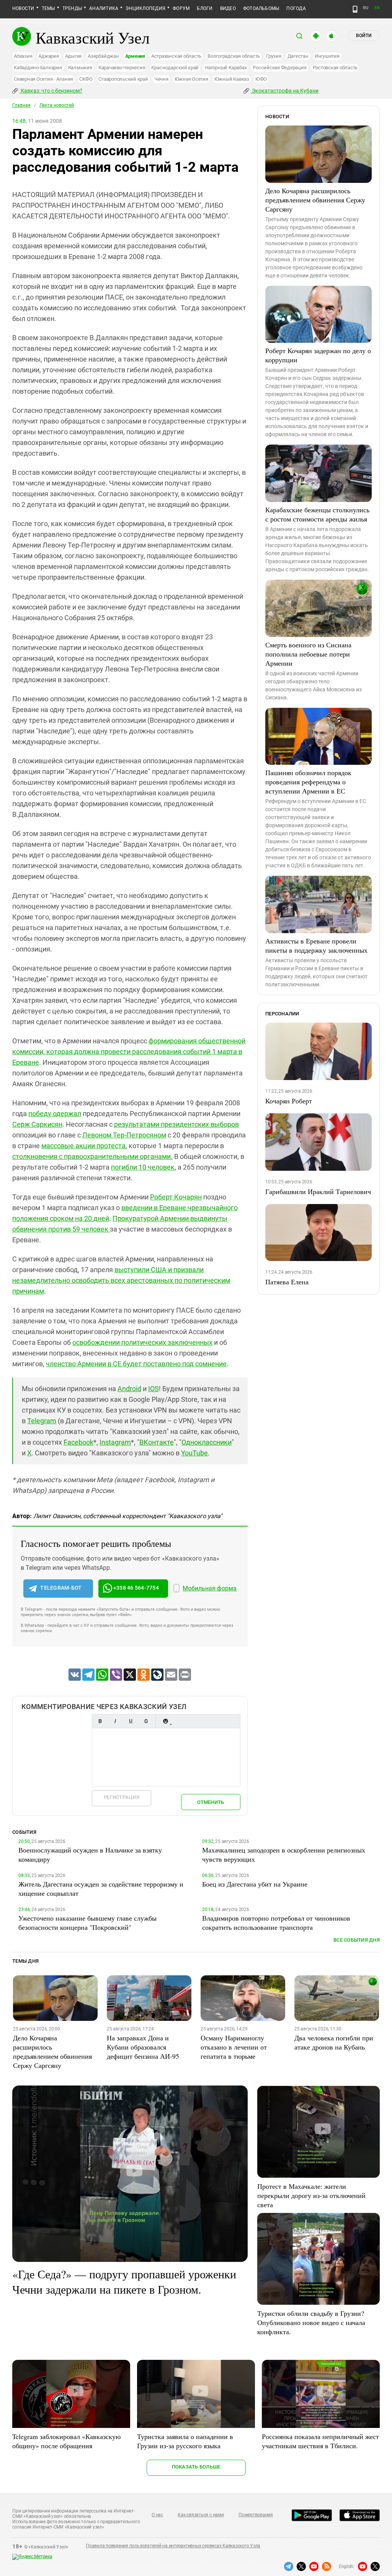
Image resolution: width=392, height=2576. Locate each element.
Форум (181, 8)
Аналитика (104, 8)
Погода (296, 8)
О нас (157, 2515)
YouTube (194, 1453)
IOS (154, 1389)
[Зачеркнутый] (146, 1721)
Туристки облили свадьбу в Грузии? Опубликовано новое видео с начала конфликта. (311, 2322)
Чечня (161, 79)
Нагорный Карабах (226, 68)
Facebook (78, 1442)
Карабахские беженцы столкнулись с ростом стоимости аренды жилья (317, 514)
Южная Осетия (191, 79)
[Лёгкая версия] (355, 9)
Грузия (274, 56)
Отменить (211, 1802)
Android (129, 1389)
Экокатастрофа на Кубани (285, 91)
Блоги (205, 8)
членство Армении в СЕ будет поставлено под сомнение (136, 1364)
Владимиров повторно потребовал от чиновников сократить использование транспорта (276, 1923)
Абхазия (23, 56)
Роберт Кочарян (176, 1197)
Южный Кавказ (232, 79)
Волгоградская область (234, 56)
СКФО (86, 79)
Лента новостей (57, 105)
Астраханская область (176, 56)
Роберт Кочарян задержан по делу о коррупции (318, 355)
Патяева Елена (287, 1282)
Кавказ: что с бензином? (51, 91)
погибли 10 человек (143, 1167)
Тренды (72, 8)
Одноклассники (207, 1442)
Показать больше (196, 2467)
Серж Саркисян (37, 1124)
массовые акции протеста (83, 1146)
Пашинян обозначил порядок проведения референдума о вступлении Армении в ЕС (308, 782)
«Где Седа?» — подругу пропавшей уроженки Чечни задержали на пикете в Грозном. (124, 2281)
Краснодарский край (175, 68)
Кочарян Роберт (289, 1101)
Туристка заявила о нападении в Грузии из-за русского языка (185, 2441)
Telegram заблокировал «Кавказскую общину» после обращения (66, 2441)
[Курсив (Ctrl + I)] (115, 1721)
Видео (228, 8)
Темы (48, 8)
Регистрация (122, 1797)
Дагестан (298, 56)
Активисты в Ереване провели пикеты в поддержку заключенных (316, 945)
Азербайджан (103, 56)
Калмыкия (80, 68)
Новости (23, 8)
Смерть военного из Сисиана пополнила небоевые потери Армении (308, 654)
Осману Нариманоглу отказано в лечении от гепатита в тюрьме (234, 2047)
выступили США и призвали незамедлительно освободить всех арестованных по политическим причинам (121, 1280)
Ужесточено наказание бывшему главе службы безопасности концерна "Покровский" (87, 1923)
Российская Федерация (279, 68)
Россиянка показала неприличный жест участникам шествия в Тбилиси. (320, 2441)
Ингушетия (327, 56)
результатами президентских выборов (176, 1124)
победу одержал (55, 1114)
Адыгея (73, 56)
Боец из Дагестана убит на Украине (255, 1884)
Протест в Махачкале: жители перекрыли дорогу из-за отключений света (311, 2195)
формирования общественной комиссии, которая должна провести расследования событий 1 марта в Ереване (129, 1052)
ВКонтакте (157, 1442)
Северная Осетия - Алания (43, 79)
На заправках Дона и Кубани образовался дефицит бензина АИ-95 (143, 2047)
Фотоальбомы (261, 8)
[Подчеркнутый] (131, 1721)
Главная (21, 105)
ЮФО (261, 79)
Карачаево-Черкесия (122, 68)
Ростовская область (335, 68)
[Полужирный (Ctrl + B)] (100, 1721)
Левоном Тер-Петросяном (124, 1135)
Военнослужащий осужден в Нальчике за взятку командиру (90, 1854)
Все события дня (357, 1940)
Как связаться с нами (201, 2515)
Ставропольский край (123, 79)
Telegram (42, 1421)
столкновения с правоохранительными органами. (92, 1156)
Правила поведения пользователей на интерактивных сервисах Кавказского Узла (173, 2546)
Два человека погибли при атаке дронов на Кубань (334, 2042)
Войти (364, 36)
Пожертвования (256, 2515)
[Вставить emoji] (165, 1721)
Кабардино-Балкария (38, 68)
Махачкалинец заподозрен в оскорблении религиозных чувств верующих (284, 1854)
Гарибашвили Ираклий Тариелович (318, 1191)
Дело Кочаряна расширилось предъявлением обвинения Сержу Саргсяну (315, 200)
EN (377, 8)
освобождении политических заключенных (142, 1342)
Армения (135, 56)
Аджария (48, 56)
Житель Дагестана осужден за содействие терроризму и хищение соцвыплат (101, 1888)
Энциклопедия (145, 8)
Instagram (115, 1442)
